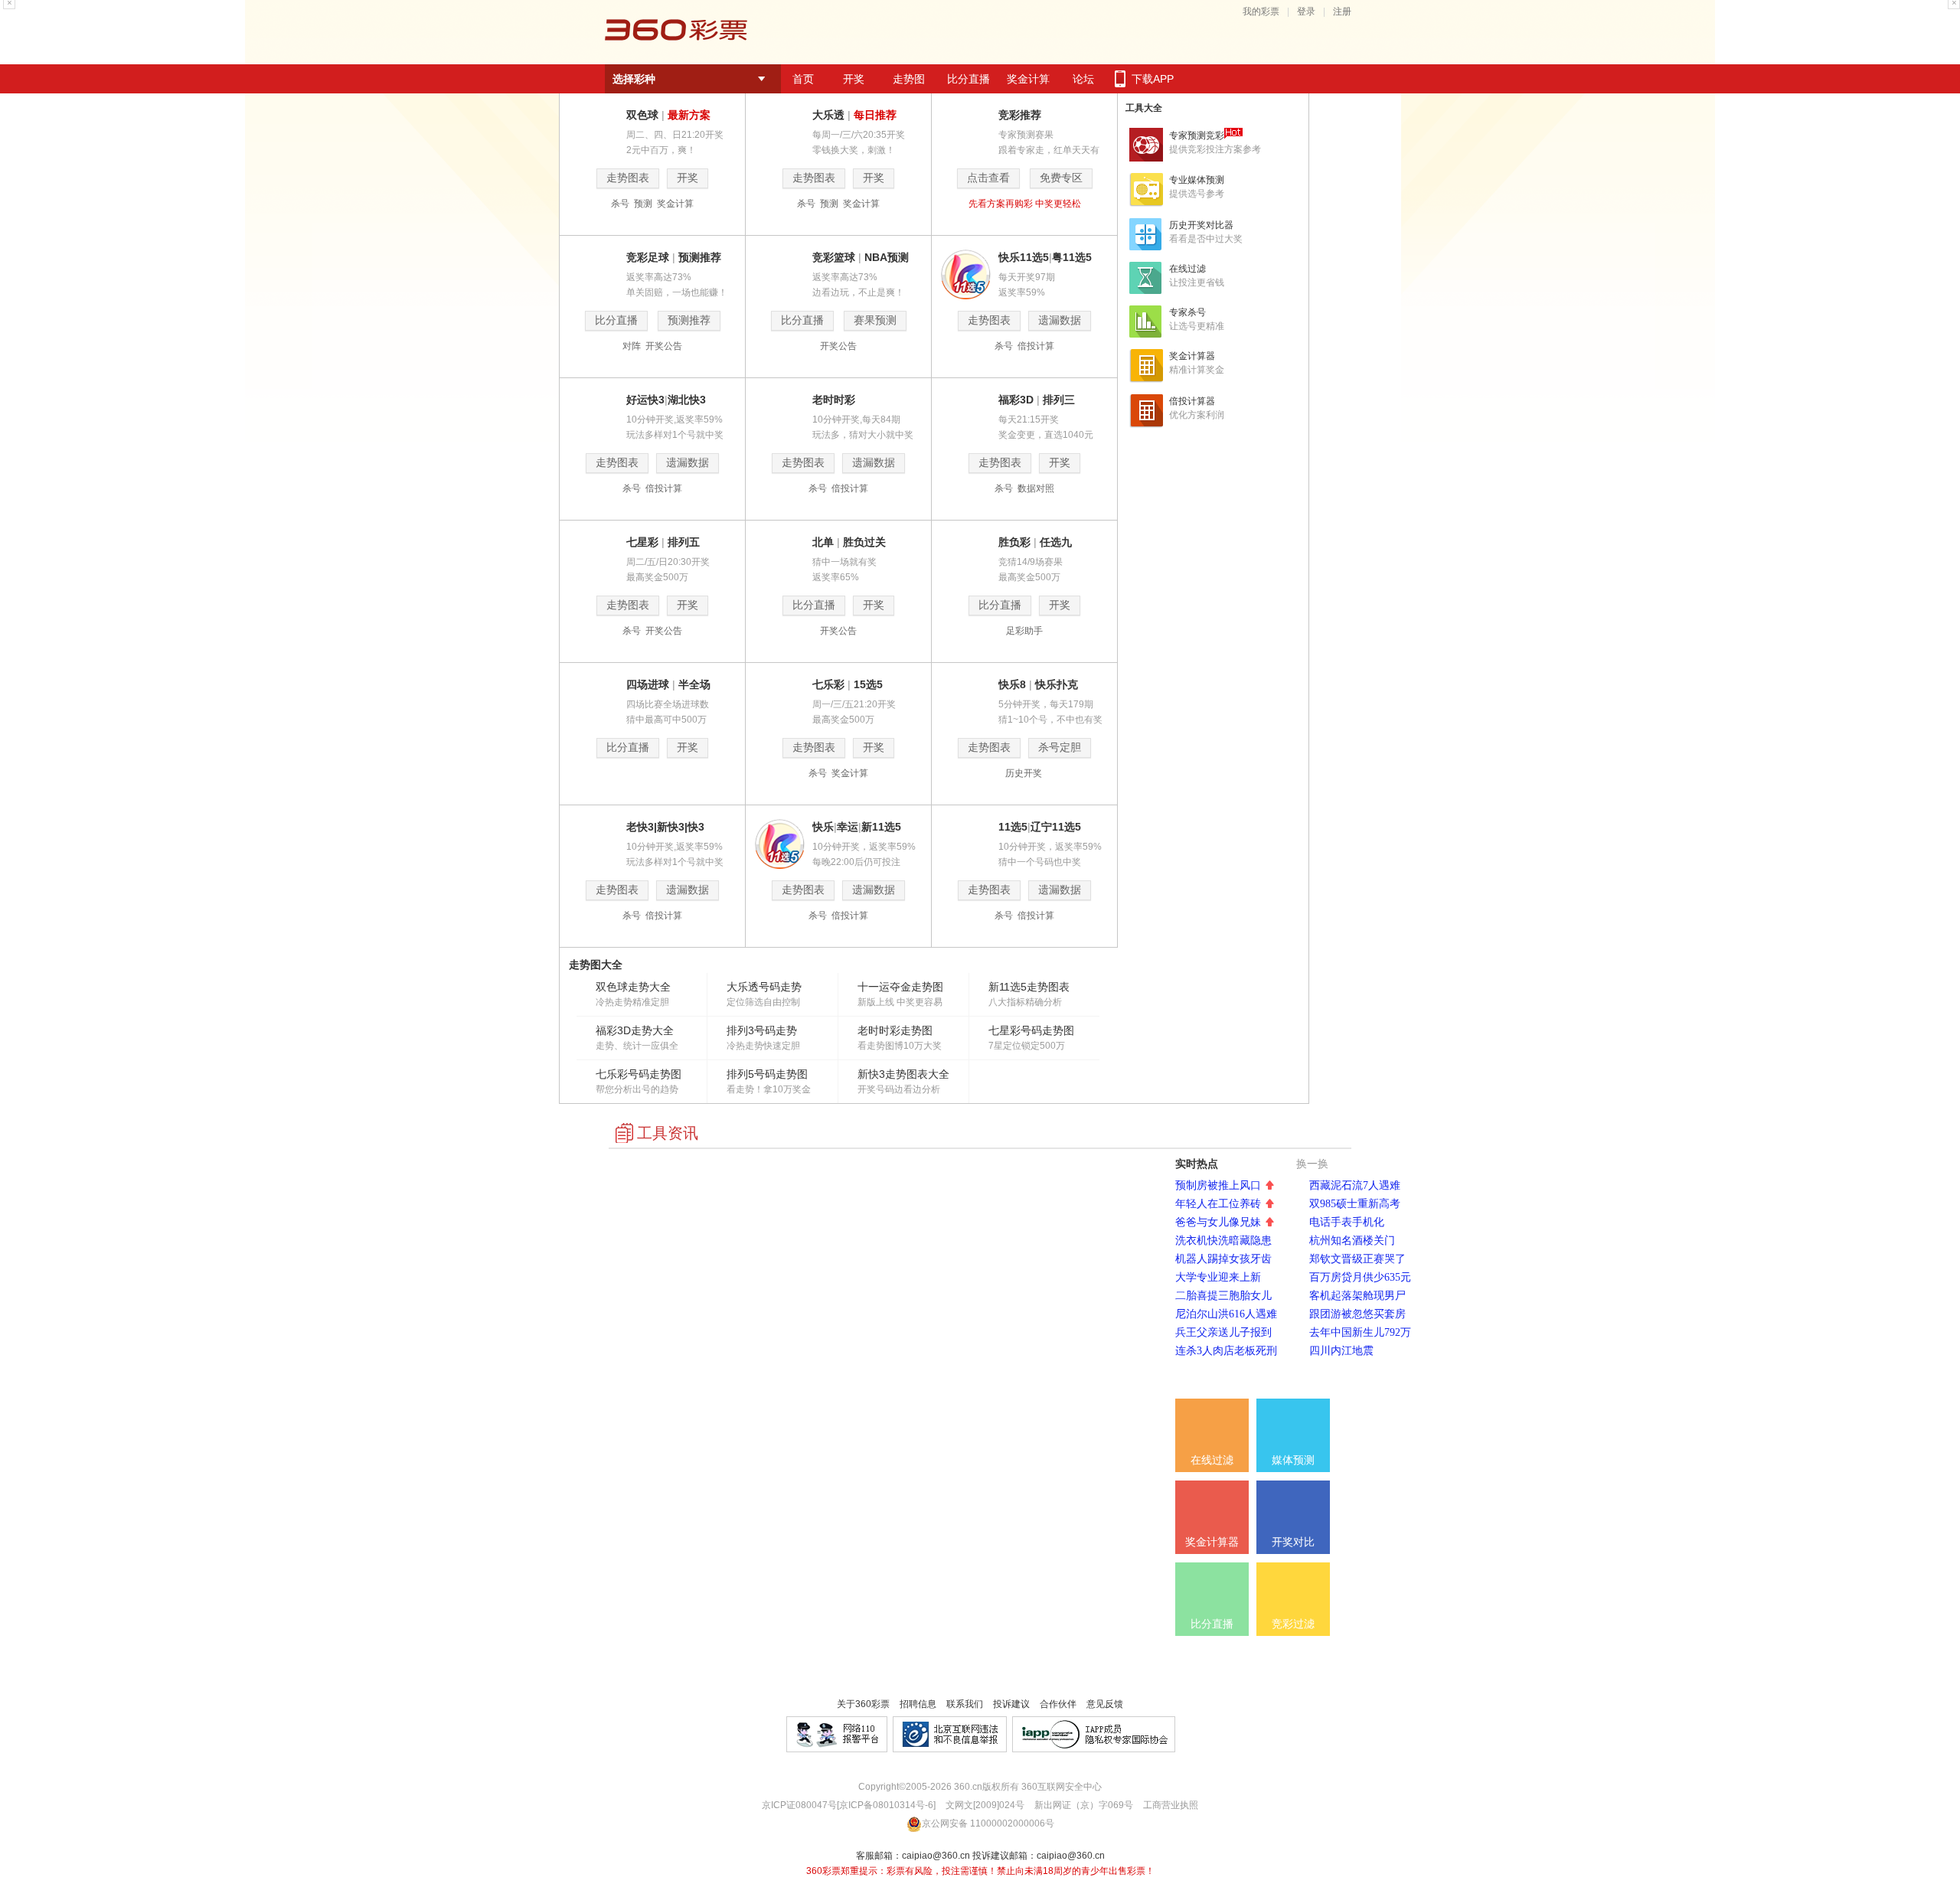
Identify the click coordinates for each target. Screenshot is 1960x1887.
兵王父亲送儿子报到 (1223, 1332)
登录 (1306, 11)
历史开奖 (1025, 773)
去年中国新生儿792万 (1360, 1332)
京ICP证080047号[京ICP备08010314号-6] (849, 1805)
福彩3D (1016, 400)
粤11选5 (1072, 257)
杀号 (621, 204)
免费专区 (1061, 178)
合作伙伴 (1058, 1704)
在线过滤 (1212, 1460)
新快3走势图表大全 (903, 1074)
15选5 (868, 684)
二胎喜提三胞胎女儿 (1223, 1296)
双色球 (642, 115)
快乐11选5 (1024, 257)
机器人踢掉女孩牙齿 (1223, 1259)
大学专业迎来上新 (1218, 1277)
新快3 (671, 827)
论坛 (1083, 79)
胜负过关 (864, 542)
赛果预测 (875, 320)
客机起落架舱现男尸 (1357, 1296)
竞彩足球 (648, 257)
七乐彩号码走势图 (639, 1074)
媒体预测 (1293, 1460)
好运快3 (645, 400)
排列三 (1059, 400)
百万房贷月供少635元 (1360, 1277)
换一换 (1311, 1164)
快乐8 (1012, 684)
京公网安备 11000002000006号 (988, 1823)
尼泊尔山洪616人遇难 (1226, 1314)
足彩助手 (1024, 631)
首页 (803, 79)
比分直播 (969, 79)
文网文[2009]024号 (984, 1805)
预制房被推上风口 (1218, 1185)
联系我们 (965, 1704)
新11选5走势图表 (1029, 987)
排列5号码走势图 (767, 1074)
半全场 (694, 684)
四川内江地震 (1341, 1351)
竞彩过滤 (1293, 1624)
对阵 (633, 346)
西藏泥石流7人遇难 (1355, 1185)
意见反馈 (1105, 1704)
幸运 (848, 827)
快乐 (823, 827)
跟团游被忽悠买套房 (1357, 1314)
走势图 (909, 79)
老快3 (640, 827)
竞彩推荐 (1020, 115)
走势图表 (628, 178)
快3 (696, 827)
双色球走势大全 (633, 987)
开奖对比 (1293, 1542)
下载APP (1153, 79)
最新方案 (689, 115)
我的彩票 (1261, 11)
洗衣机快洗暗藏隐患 (1223, 1241)
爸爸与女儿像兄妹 (1218, 1222)
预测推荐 (700, 257)
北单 (823, 542)
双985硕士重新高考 (1355, 1204)
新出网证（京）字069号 (1083, 1805)
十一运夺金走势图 (900, 987)
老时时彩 (834, 400)
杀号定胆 (1060, 748)
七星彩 (642, 542)
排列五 (684, 542)
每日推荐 (875, 115)
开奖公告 (664, 346)
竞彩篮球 (834, 257)
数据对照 (1036, 488)
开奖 (854, 79)
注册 (1342, 11)
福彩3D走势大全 (635, 1030)
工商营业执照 (1171, 1805)
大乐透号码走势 (764, 987)
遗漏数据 (1060, 320)
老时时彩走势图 (895, 1030)
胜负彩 (1014, 542)
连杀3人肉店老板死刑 (1226, 1351)
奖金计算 (1028, 79)
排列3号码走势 (762, 1030)
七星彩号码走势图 (1031, 1030)
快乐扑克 (1057, 684)
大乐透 (828, 115)
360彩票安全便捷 (676, 32)
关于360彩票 (863, 1704)
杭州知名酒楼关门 (1352, 1241)
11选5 (1013, 827)
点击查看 (988, 178)
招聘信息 (918, 1704)
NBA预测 (887, 257)
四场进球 (648, 684)
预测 (644, 204)
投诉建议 (1011, 1704)
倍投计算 (1036, 346)
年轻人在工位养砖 (1218, 1204)
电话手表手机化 (1347, 1222)
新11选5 (881, 827)
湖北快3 (687, 400)
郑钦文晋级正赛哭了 (1357, 1259)
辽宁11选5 (1056, 827)
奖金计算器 (1212, 1542)
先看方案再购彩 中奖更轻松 (1025, 204)
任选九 (1056, 542)
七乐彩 (828, 684)
